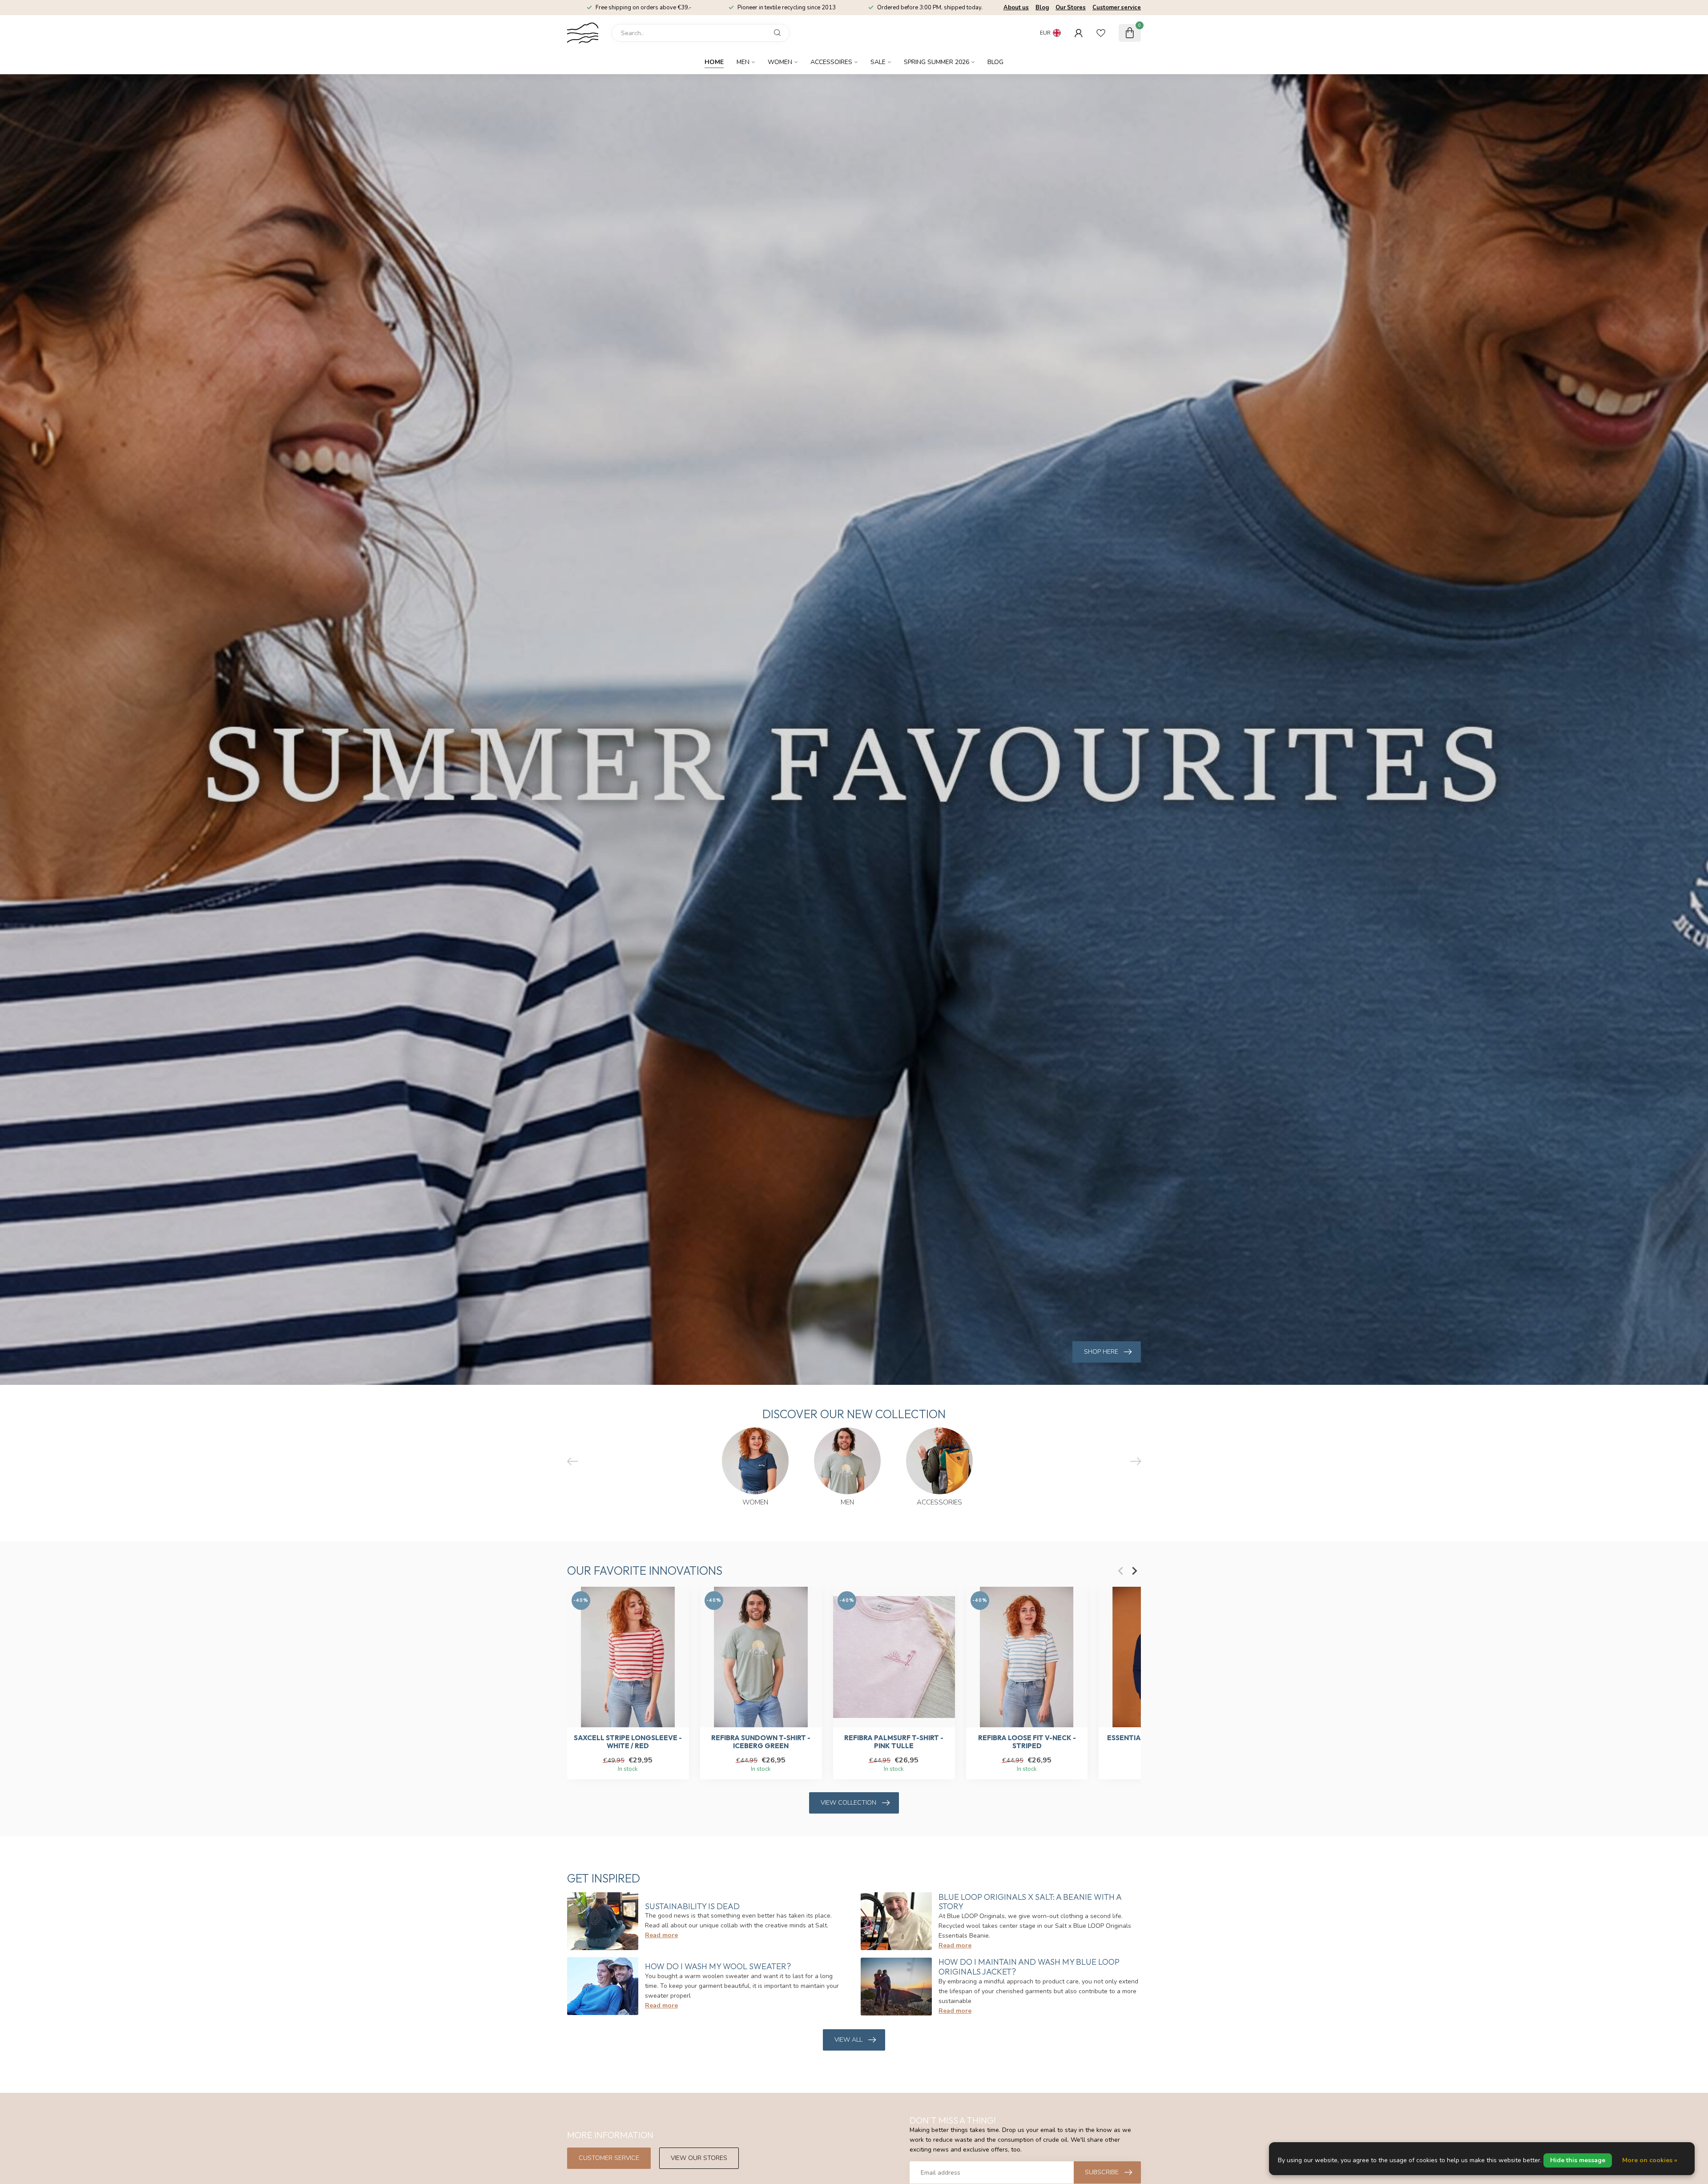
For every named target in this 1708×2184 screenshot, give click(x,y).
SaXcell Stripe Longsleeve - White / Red (628, 1742)
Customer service (1117, 8)
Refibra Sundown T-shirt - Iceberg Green (761, 1742)
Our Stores (1071, 8)
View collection (848, 1803)
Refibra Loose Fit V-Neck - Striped (1027, 1742)
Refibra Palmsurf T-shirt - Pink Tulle (894, 1742)
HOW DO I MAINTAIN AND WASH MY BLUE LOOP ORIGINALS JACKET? (1029, 1967)
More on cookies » (1650, 2160)
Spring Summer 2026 (937, 62)
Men (743, 62)
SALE (878, 62)
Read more (661, 1935)
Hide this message (1578, 2160)
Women (780, 62)
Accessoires (831, 62)
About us (1016, 8)
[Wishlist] (1101, 33)
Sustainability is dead (692, 1906)
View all (848, 2040)
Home (714, 62)
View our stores (699, 2158)
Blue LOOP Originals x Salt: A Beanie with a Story (1030, 1902)
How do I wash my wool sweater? (718, 1966)
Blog (1042, 8)
